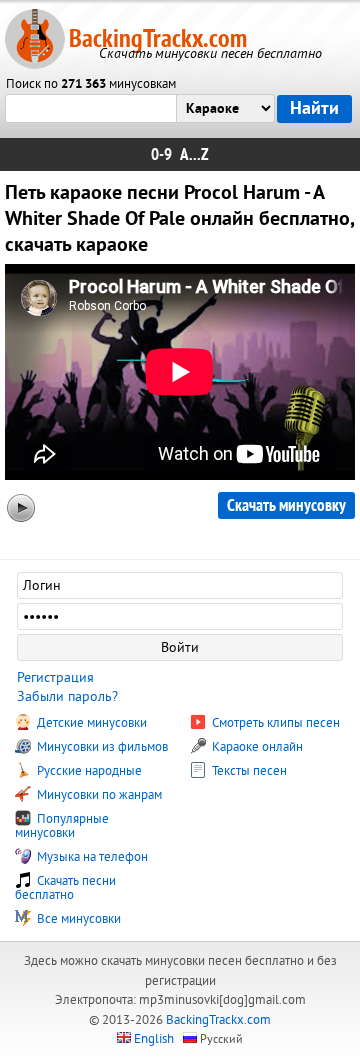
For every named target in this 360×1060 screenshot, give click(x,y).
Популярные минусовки (62, 826)
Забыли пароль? (67, 696)
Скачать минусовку (286, 505)
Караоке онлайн (256, 747)
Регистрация (55, 677)
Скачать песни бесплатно (65, 888)
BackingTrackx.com (158, 38)
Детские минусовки (90, 723)
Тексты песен (248, 771)
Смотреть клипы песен (274, 723)
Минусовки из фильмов (101, 747)
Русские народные (88, 771)
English (154, 1039)
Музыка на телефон (91, 857)
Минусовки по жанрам (98, 795)
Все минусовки (77, 919)
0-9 (161, 154)
